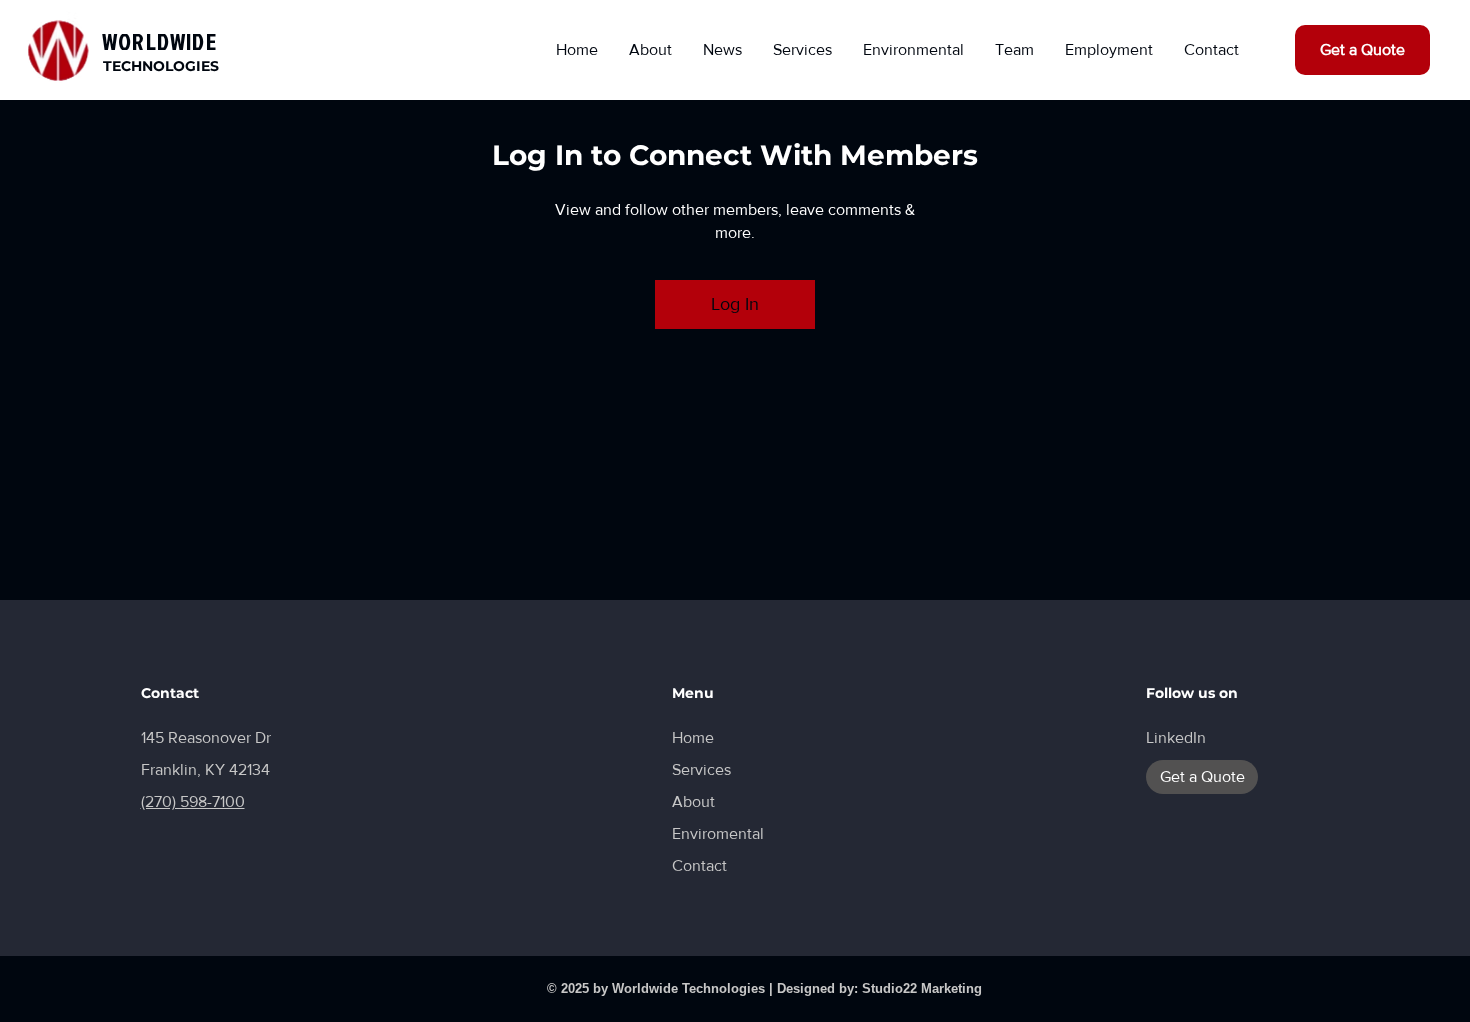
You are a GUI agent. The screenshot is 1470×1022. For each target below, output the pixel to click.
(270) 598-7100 (193, 801)
